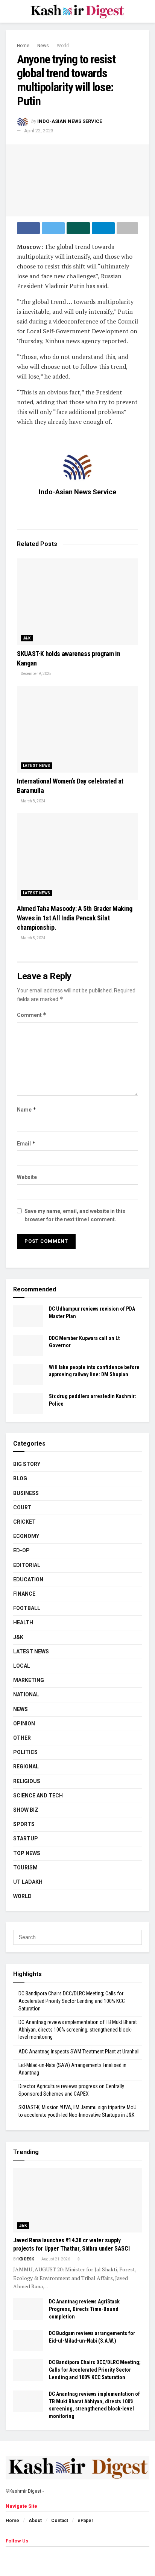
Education (28, 1579)
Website (27, 1177)
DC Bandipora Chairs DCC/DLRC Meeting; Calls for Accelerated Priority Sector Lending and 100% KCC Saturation (72, 2001)
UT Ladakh (28, 1882)
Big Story (27, 1464)
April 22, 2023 (39, 131)
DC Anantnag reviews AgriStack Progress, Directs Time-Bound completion (84, 2309)
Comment (32, 1015)
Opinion (24, 1723)
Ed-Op (21, 1550)
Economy (26, 1536)
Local (22, 1666)
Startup (26, 1838)
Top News (27, 1853)
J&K (27, 638)
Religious (27, 1781)
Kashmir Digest (25, 2491)
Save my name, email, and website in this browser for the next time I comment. (75, 1215)
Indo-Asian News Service (70, 121)
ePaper (85, 2521)
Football (27, 1608)
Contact (60, 2521)
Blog (20, 1478)
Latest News (36, 766)
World (63, 46)
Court (22, 1507)
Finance (24, 1594)
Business (26, 1493)
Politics (25, 1752)
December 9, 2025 (36, 674)
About (35, 2521)
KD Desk (26, 2259)
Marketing (29, 1680)
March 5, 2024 (33, 938)
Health (23, 1622)
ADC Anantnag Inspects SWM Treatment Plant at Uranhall (79, 2052)
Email (26, 1143)
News (43, 46)
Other (22, 1738)
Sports (24, 1824)
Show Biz (26, 1810)
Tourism (25, 1868)
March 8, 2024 (33, 801)
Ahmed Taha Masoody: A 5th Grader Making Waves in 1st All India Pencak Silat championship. (75, 918)
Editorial (27, 1565)
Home (23, 46)
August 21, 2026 (55, 2259)
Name (27, 1109)
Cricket (24, 1522)
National (26, 1694)
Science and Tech (38, 1796)
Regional (26, 1766)
